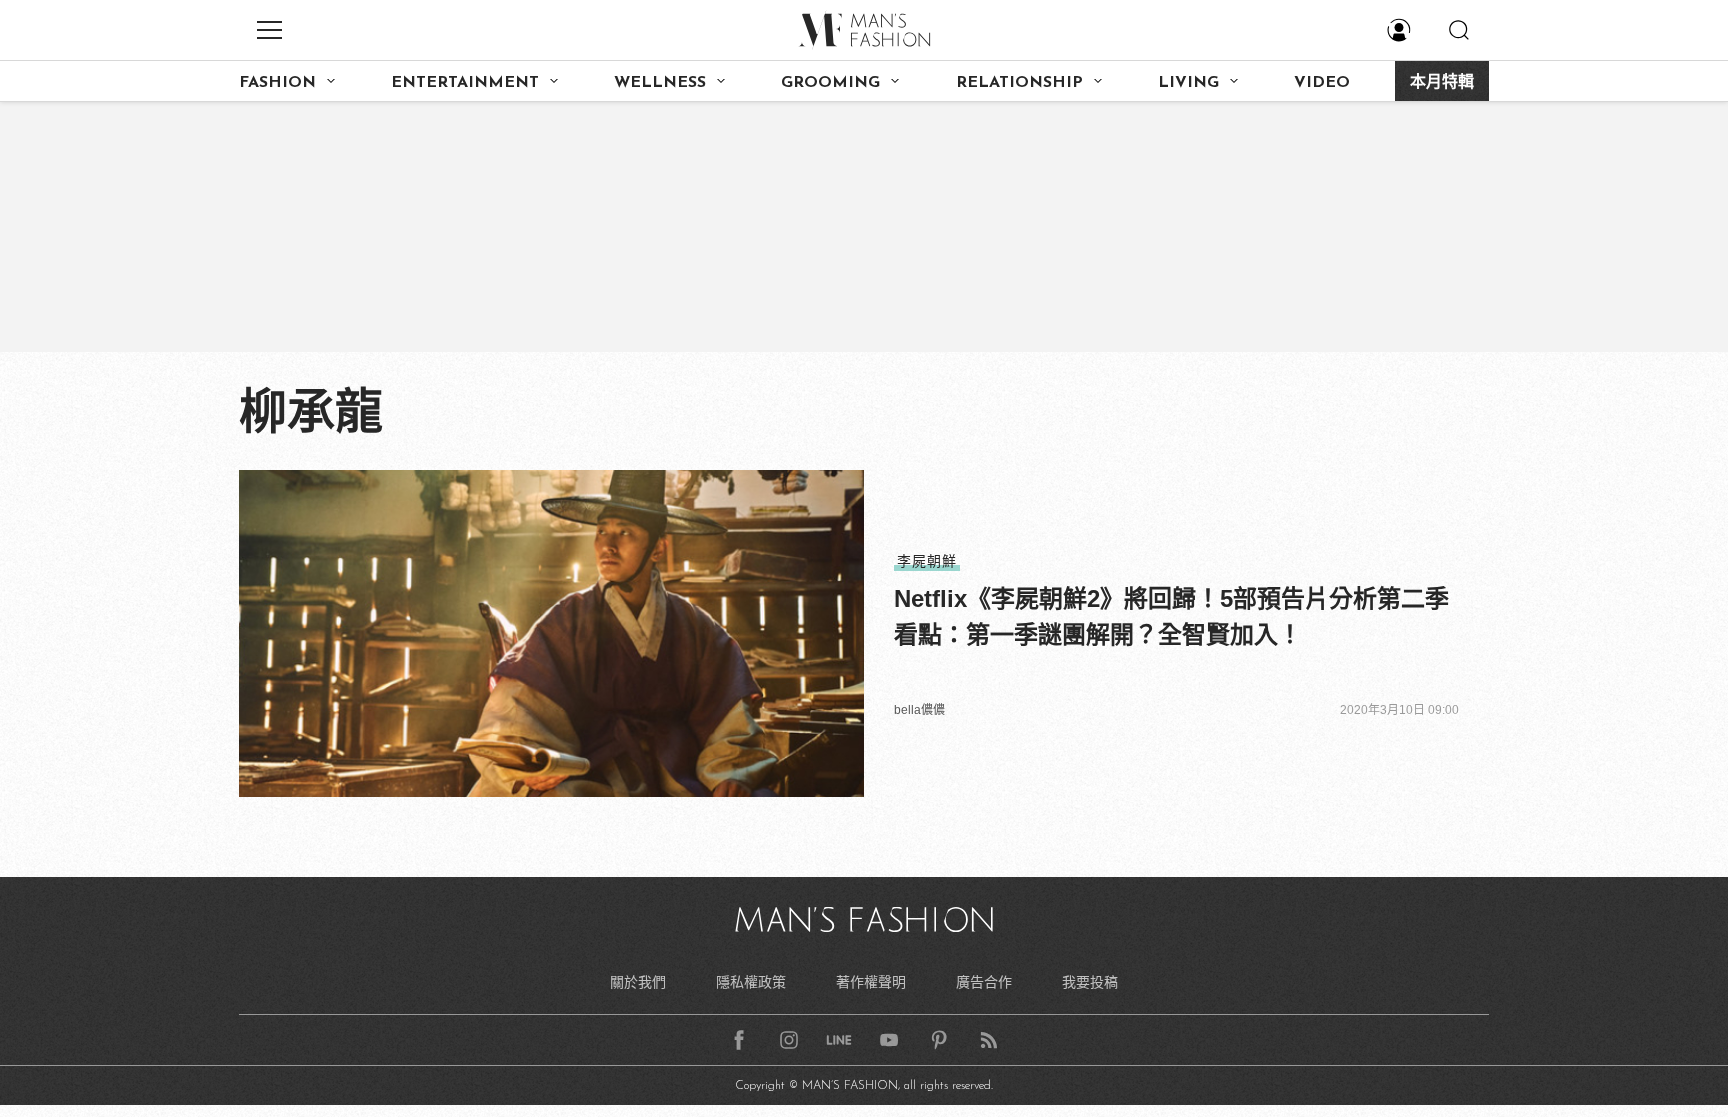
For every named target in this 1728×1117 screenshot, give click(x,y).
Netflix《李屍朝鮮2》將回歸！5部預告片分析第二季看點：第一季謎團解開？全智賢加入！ (1171, 616)
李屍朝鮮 (927, 561)
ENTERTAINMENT (465, 83)
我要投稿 (1090, 982)
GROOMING (830, 83)
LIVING (1188, 83)
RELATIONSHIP (1019, 83)
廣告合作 (984, 982)
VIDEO (1322, 83)
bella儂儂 (919, 710)
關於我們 (638, 982)
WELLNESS (660, 83)
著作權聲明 (871, 982)
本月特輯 (1442, 83)
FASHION (277, 83)
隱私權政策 (751, 982)
